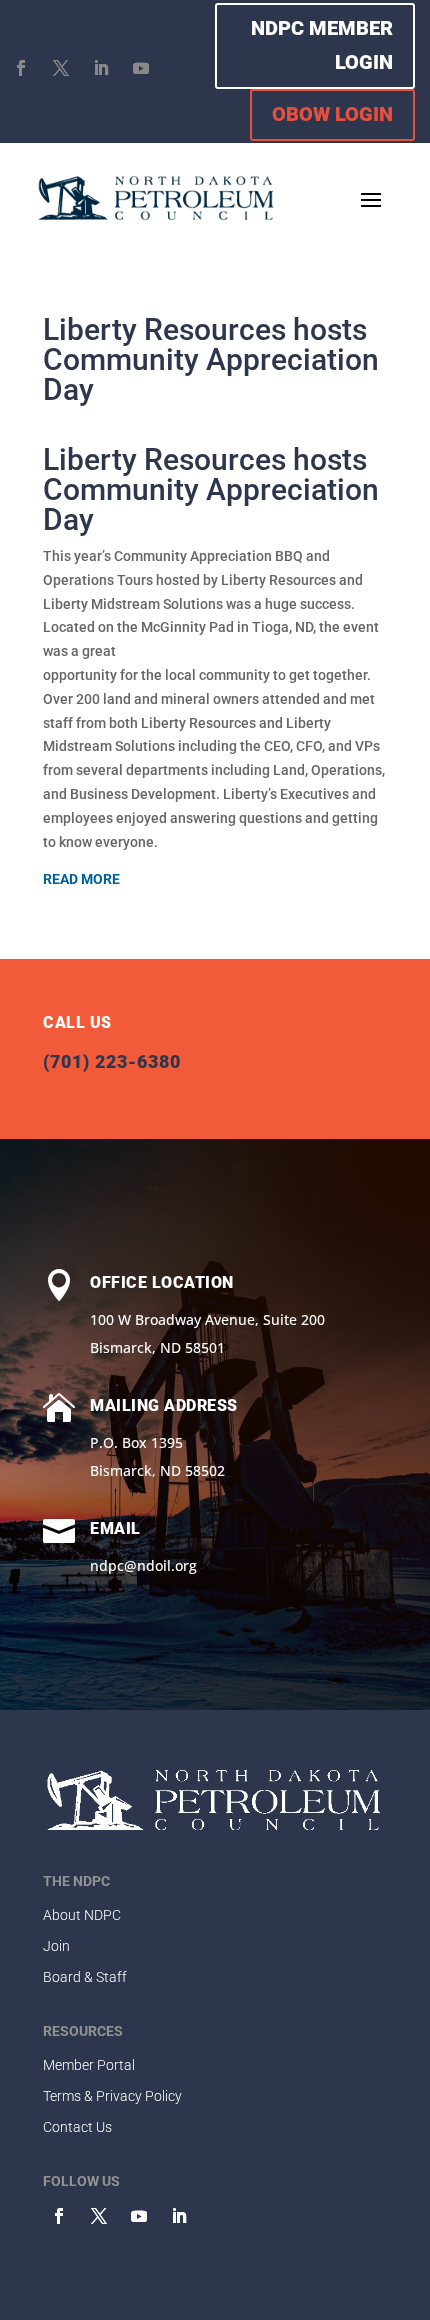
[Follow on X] (61, 68)
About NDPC (82, 1915)
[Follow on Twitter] (99, 2216)
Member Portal (89, 2065)
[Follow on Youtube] (141, 68)
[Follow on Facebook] (21, 68)
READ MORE (81, 879)
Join (56, 1946)
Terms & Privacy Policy (112, 2096)
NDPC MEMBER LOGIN (322, 45)
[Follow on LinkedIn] (101, 68)
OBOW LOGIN (332, 114)
